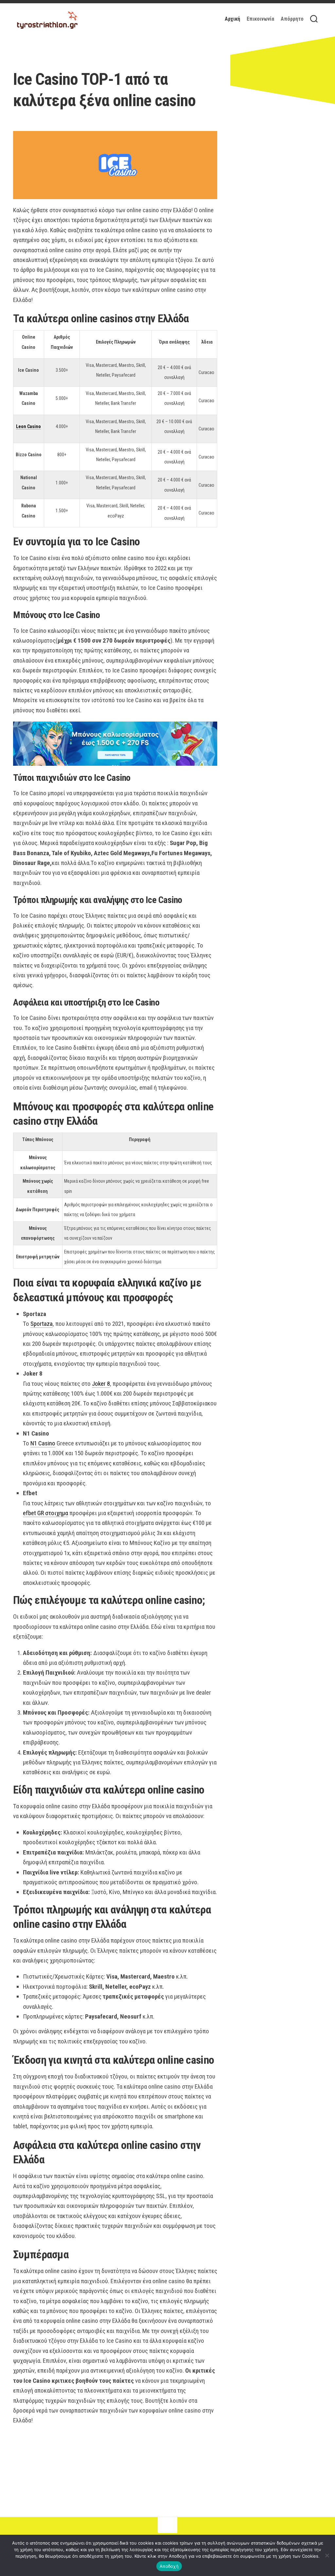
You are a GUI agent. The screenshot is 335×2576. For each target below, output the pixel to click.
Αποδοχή (169, 2566)
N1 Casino (43, 1443)
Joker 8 (101, 1384)
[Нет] (327, 2555)
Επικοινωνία (260, 19)
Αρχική (232, 19)
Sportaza (42, 1324)
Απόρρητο (292, 19)
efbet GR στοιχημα (45, 1513)
